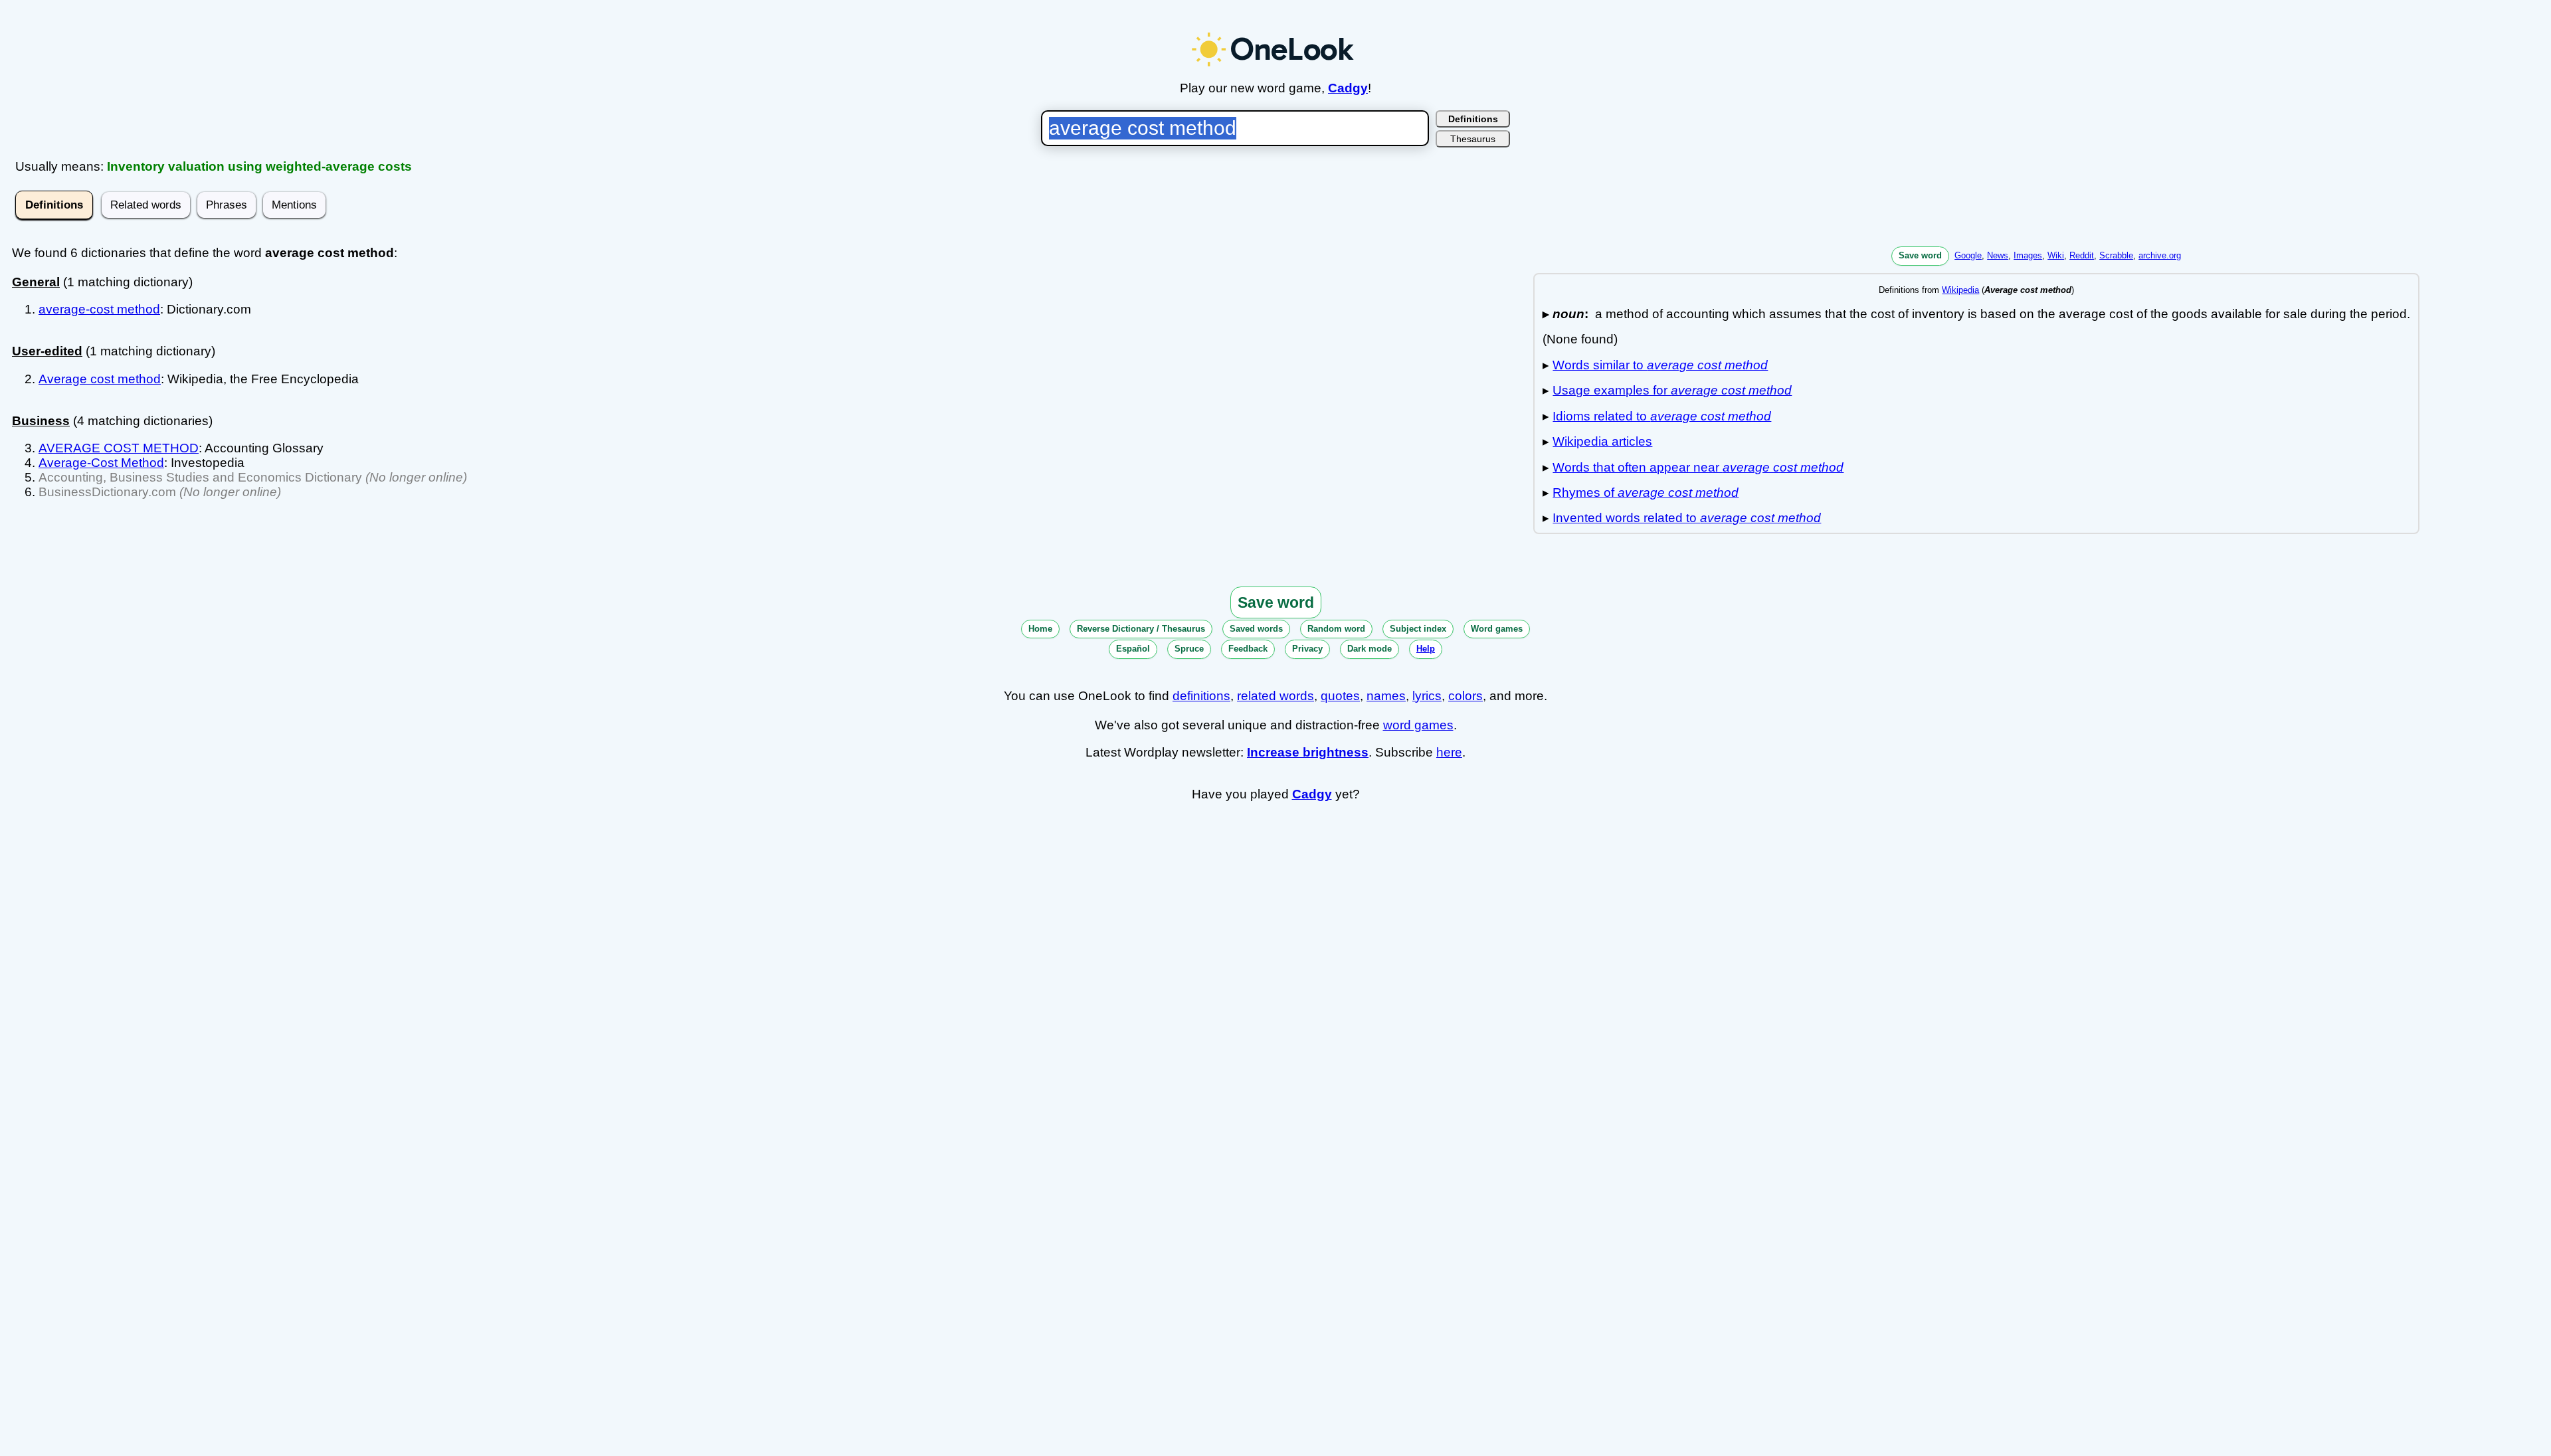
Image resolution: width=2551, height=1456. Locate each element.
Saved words (1256, 629)
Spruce (1189, 649)
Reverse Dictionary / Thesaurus (1141, 629)
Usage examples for (1672, 390)
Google (1968, 255)
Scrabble (2116, 255)
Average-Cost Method (101, 463)
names (1386, 696)
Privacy (1307, 649)
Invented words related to (1687, 518)
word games (1418, 725)
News (1998, 255)
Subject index (1418, 629)
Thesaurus (1473, 139)
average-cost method (99, 309)
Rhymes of (1646, 493)
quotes (1340, 696)
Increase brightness (1308, 752)
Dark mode (1370, 649)
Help (1426, 649)
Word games (1497, 629)
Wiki (2056, 255)
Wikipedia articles (1602, 441)
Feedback (1248, 649)
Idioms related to (1662, 416)
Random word (1336, 629)
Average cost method (100, 379)
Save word (1920, 255)
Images (2028, 255)
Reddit (2082, 255)
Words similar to (1660, 365)
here (1449, 752)
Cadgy (1348, 88)
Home (1040, 629)
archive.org (2160, 255)
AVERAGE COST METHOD (119, 448)
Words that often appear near (1698, 467)
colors (1465, 696)
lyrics (1427, 696)
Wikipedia (1960, 290)
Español (1133, 649)
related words (1275, 696)
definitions (1201, 696)
